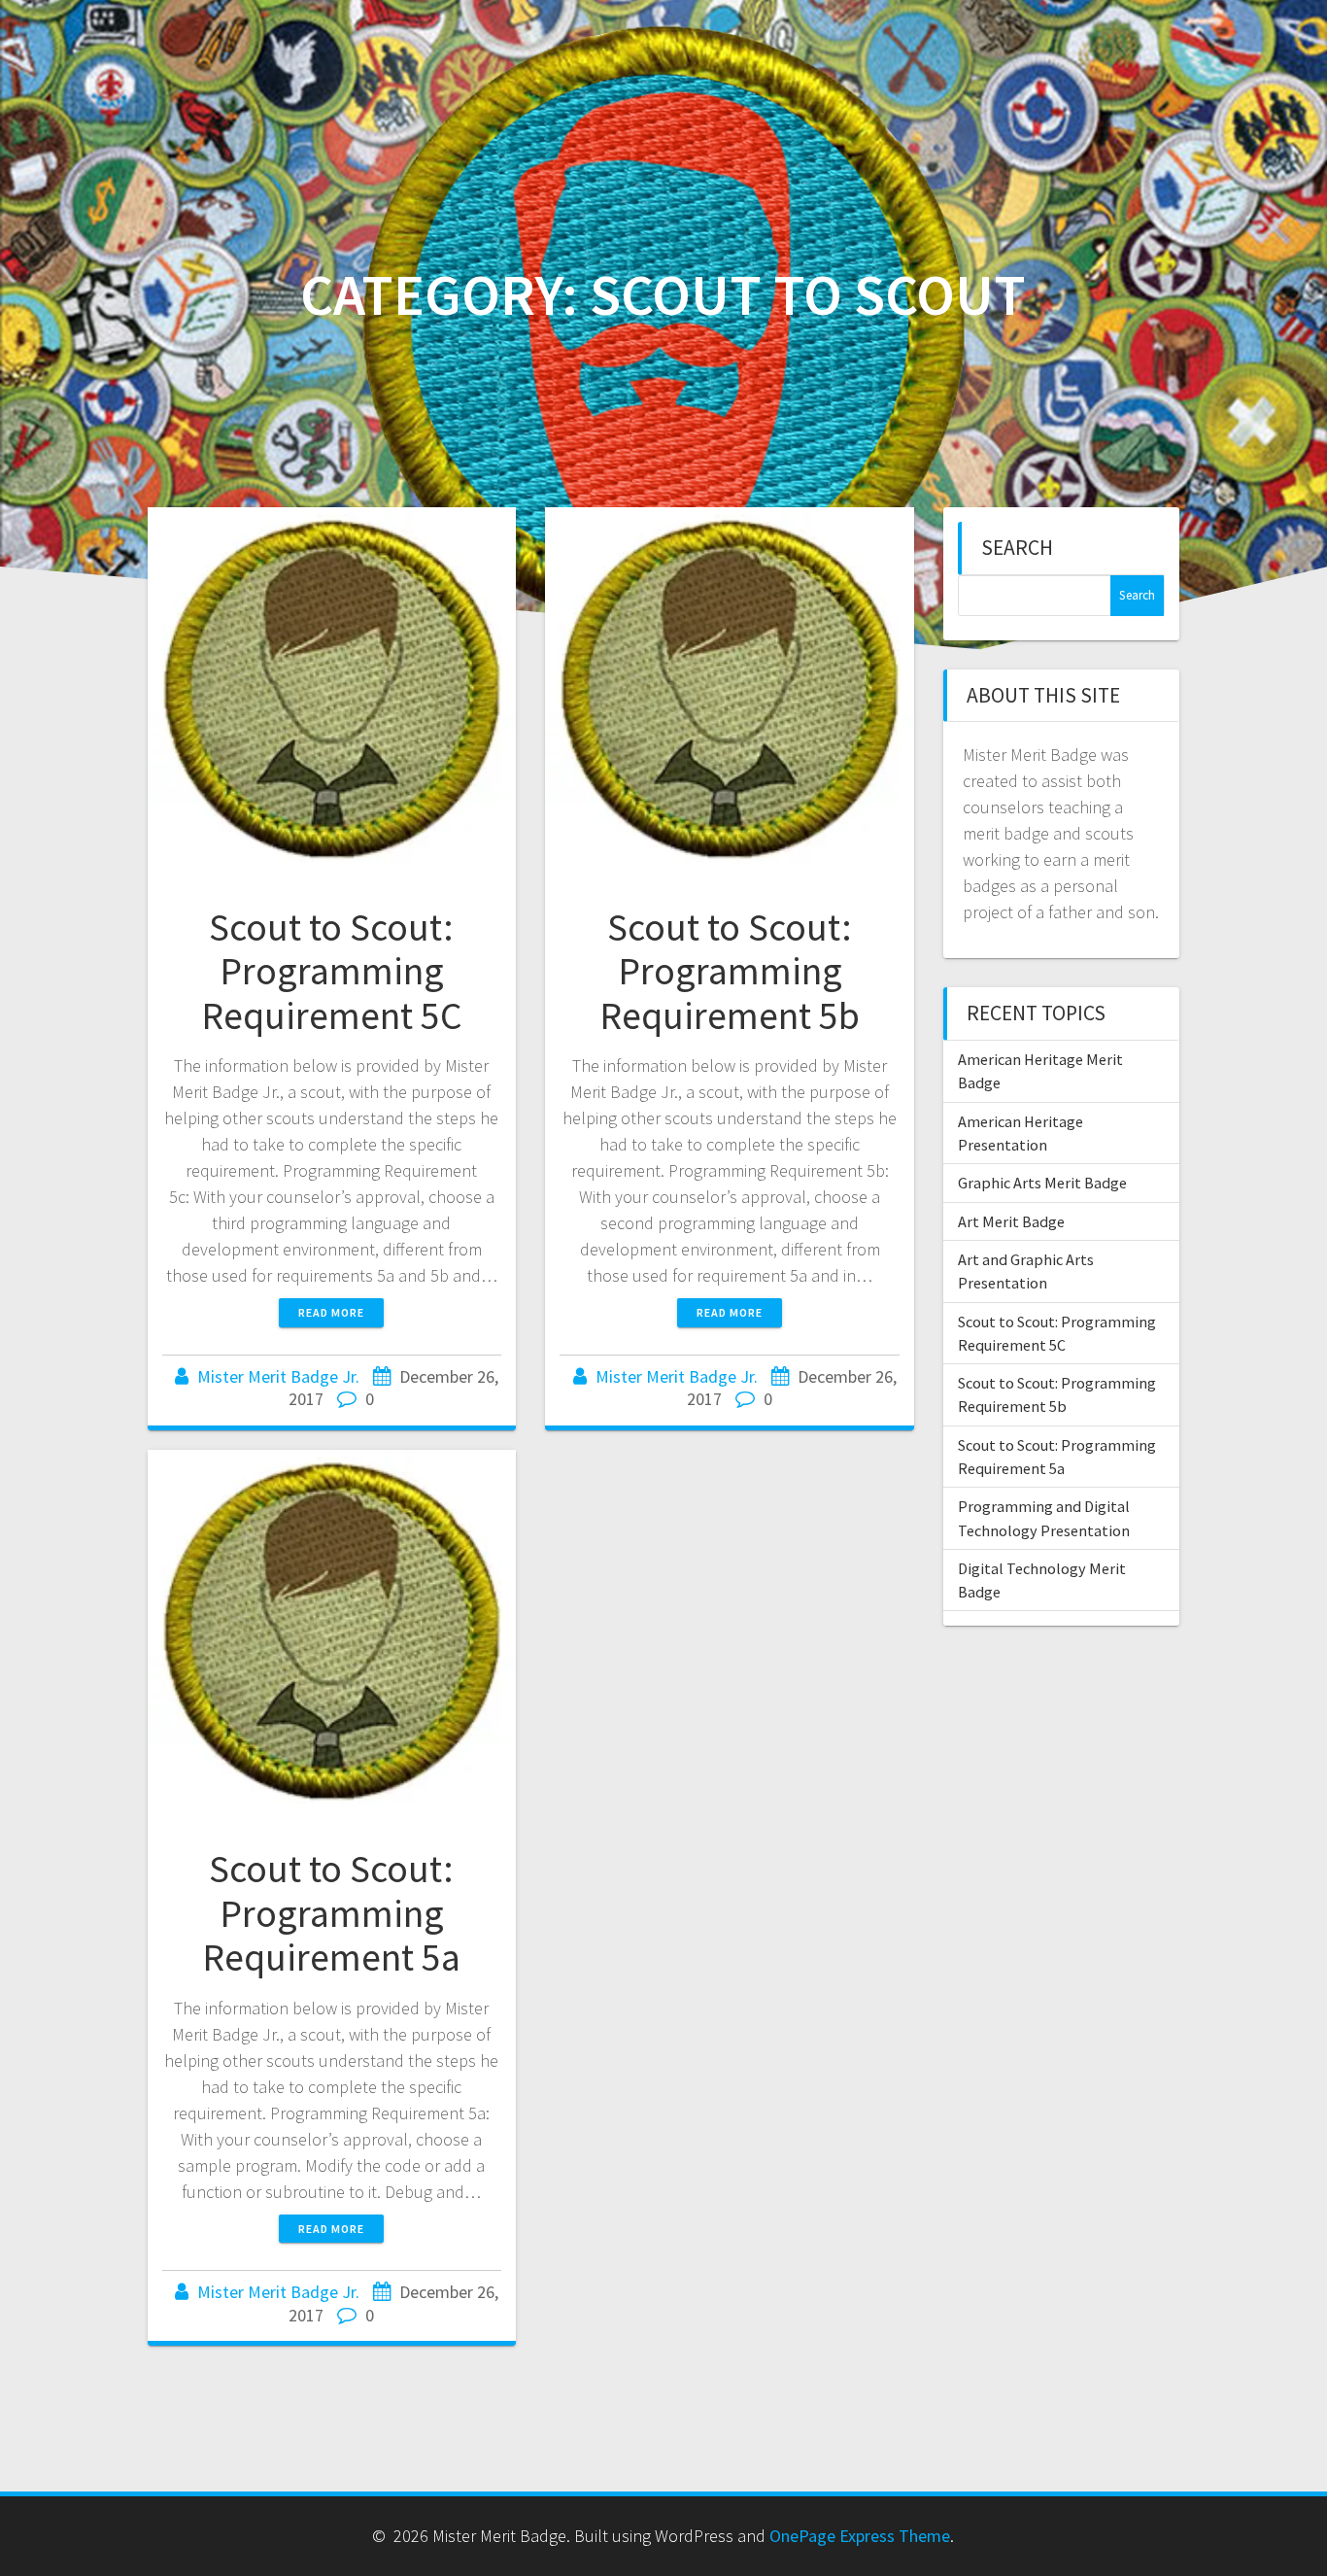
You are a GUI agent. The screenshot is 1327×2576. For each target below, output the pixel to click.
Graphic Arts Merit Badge (1042, 1183)
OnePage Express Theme (860, 2536)
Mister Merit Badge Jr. (278, 1376)
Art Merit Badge (1011, 1221)
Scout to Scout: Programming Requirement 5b (730, 971)
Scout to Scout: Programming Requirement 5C (331, 971)
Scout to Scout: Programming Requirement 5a (331, 1913)
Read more (331, 1312)
